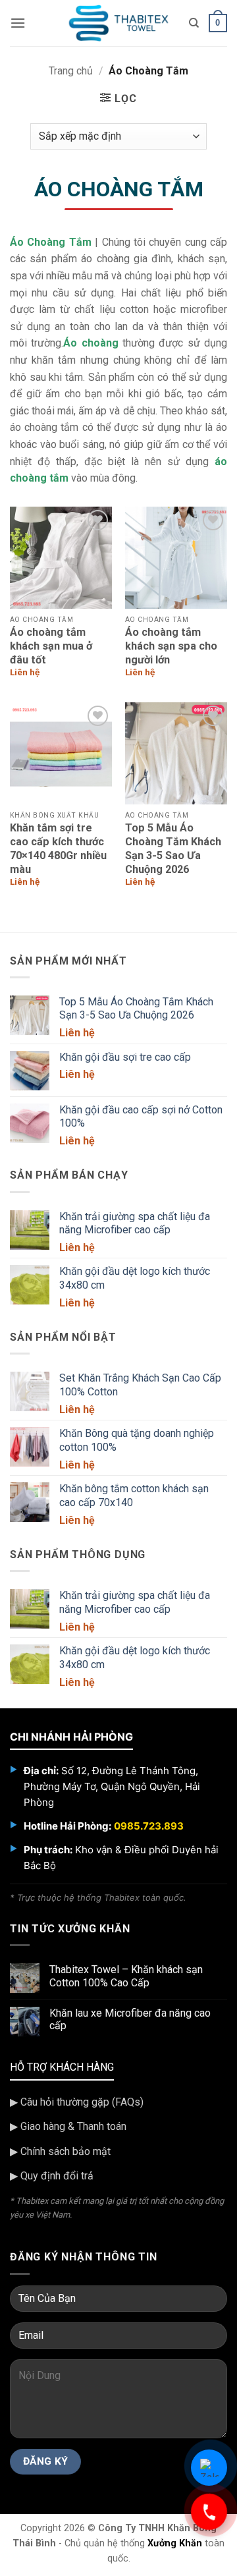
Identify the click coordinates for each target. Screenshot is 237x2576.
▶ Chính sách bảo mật (60, 2151)
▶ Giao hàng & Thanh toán (68, 2126)
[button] (18, 23)
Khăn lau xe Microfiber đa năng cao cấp (130, 2019)
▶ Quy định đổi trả (52, 2176)
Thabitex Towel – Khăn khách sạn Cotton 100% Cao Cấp (126, 1976)
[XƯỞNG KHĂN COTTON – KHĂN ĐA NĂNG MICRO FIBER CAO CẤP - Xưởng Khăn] (119, 23)
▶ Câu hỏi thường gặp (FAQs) (77, 2102)
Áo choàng (91, 343)
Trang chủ (71, 71)
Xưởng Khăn (175, 2543)
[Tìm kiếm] (194, 23)
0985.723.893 (149, 1826)
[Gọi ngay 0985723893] (209, 2512)
